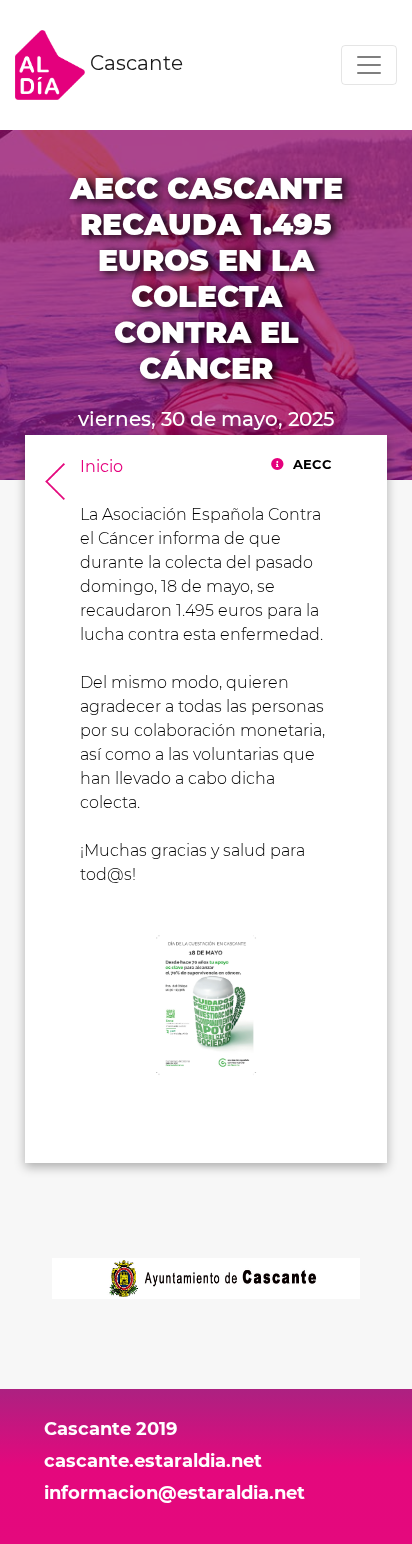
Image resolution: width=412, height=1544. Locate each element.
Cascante (134, 63)
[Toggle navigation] (369, 65)
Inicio (101, 466)
